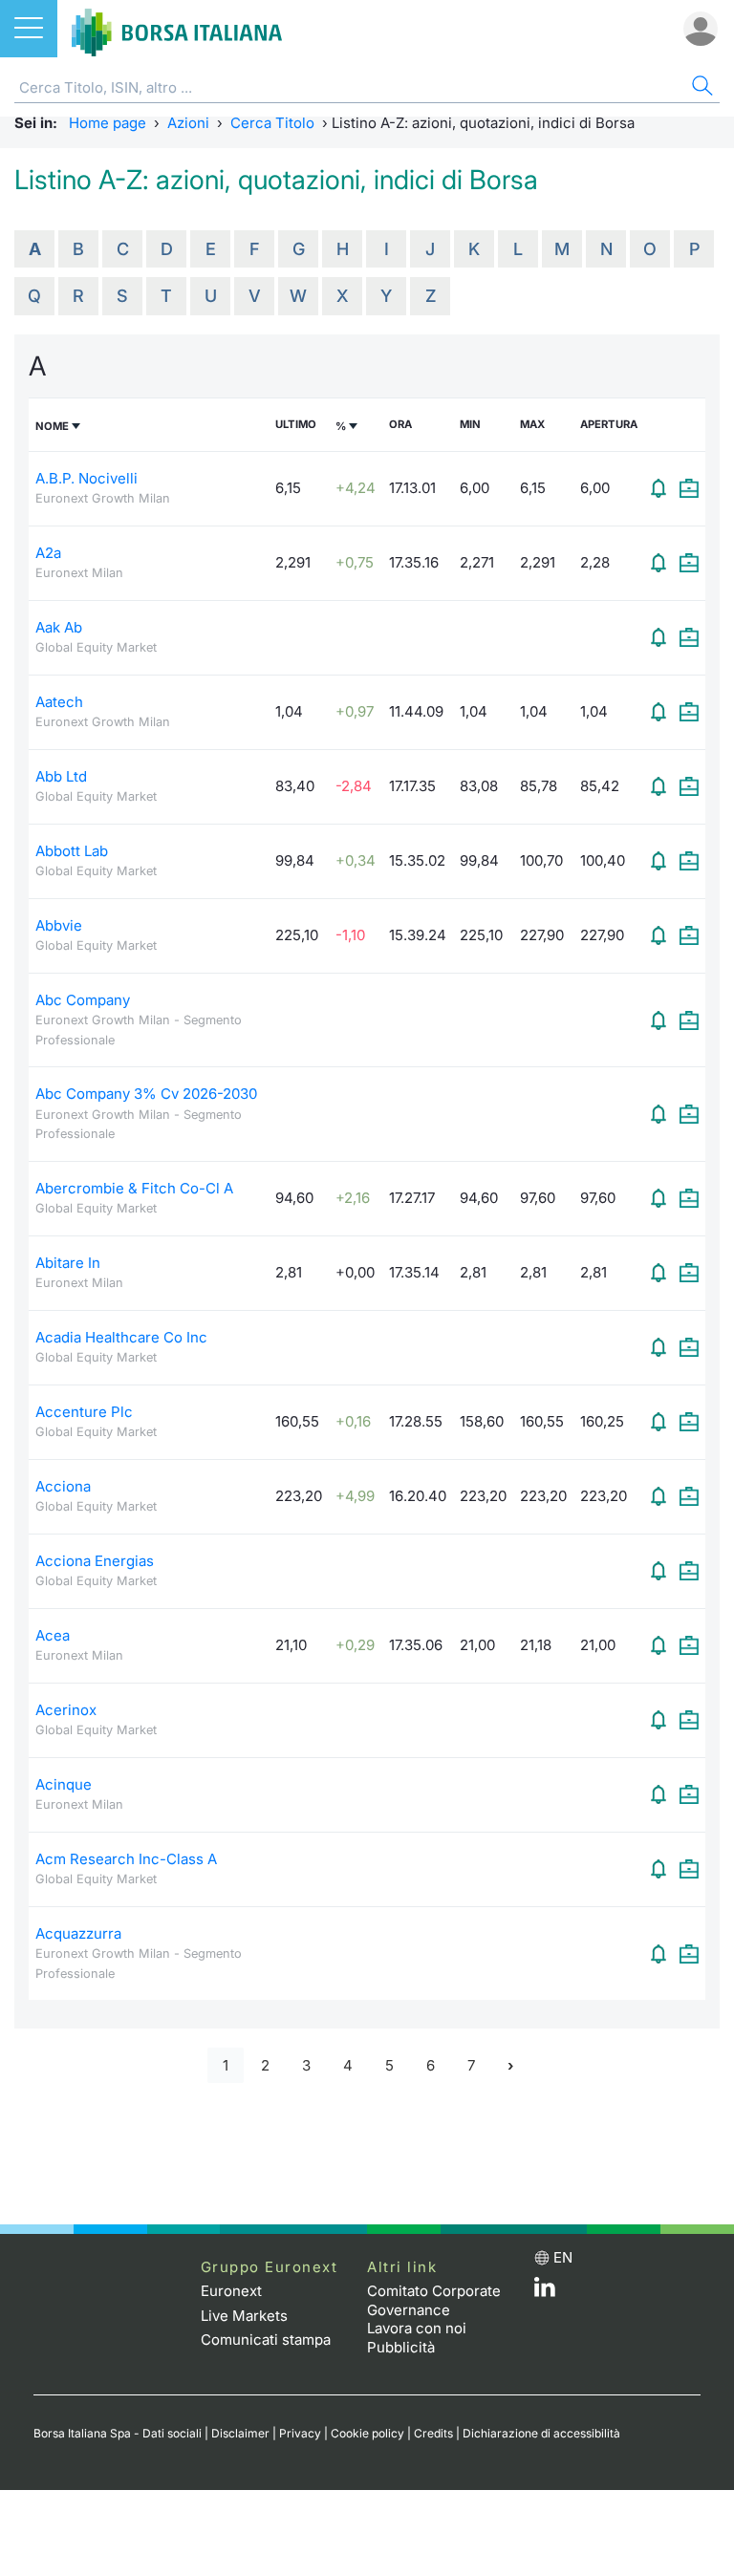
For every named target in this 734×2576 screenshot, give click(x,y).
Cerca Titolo (272, 123)
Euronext (231, 2291)
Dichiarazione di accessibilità (541, 2433)
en (563, 2257)
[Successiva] (510, 2065)
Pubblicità (401, 2347)
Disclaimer (240, 2433)
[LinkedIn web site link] (545, 2292)
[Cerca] (701, 88)
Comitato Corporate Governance (434, 2300)
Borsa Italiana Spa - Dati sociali (118, 2433)
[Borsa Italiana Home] (177, 29)
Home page (108, 123)
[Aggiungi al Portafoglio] (689, 488)
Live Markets (244, 2316)
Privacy (300, 2433)
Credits (433, 2433)
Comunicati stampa (266, 2340)
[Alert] (658, 488)
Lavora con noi (417, 2328)
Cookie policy (367, 2433)
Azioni (188, 123)
